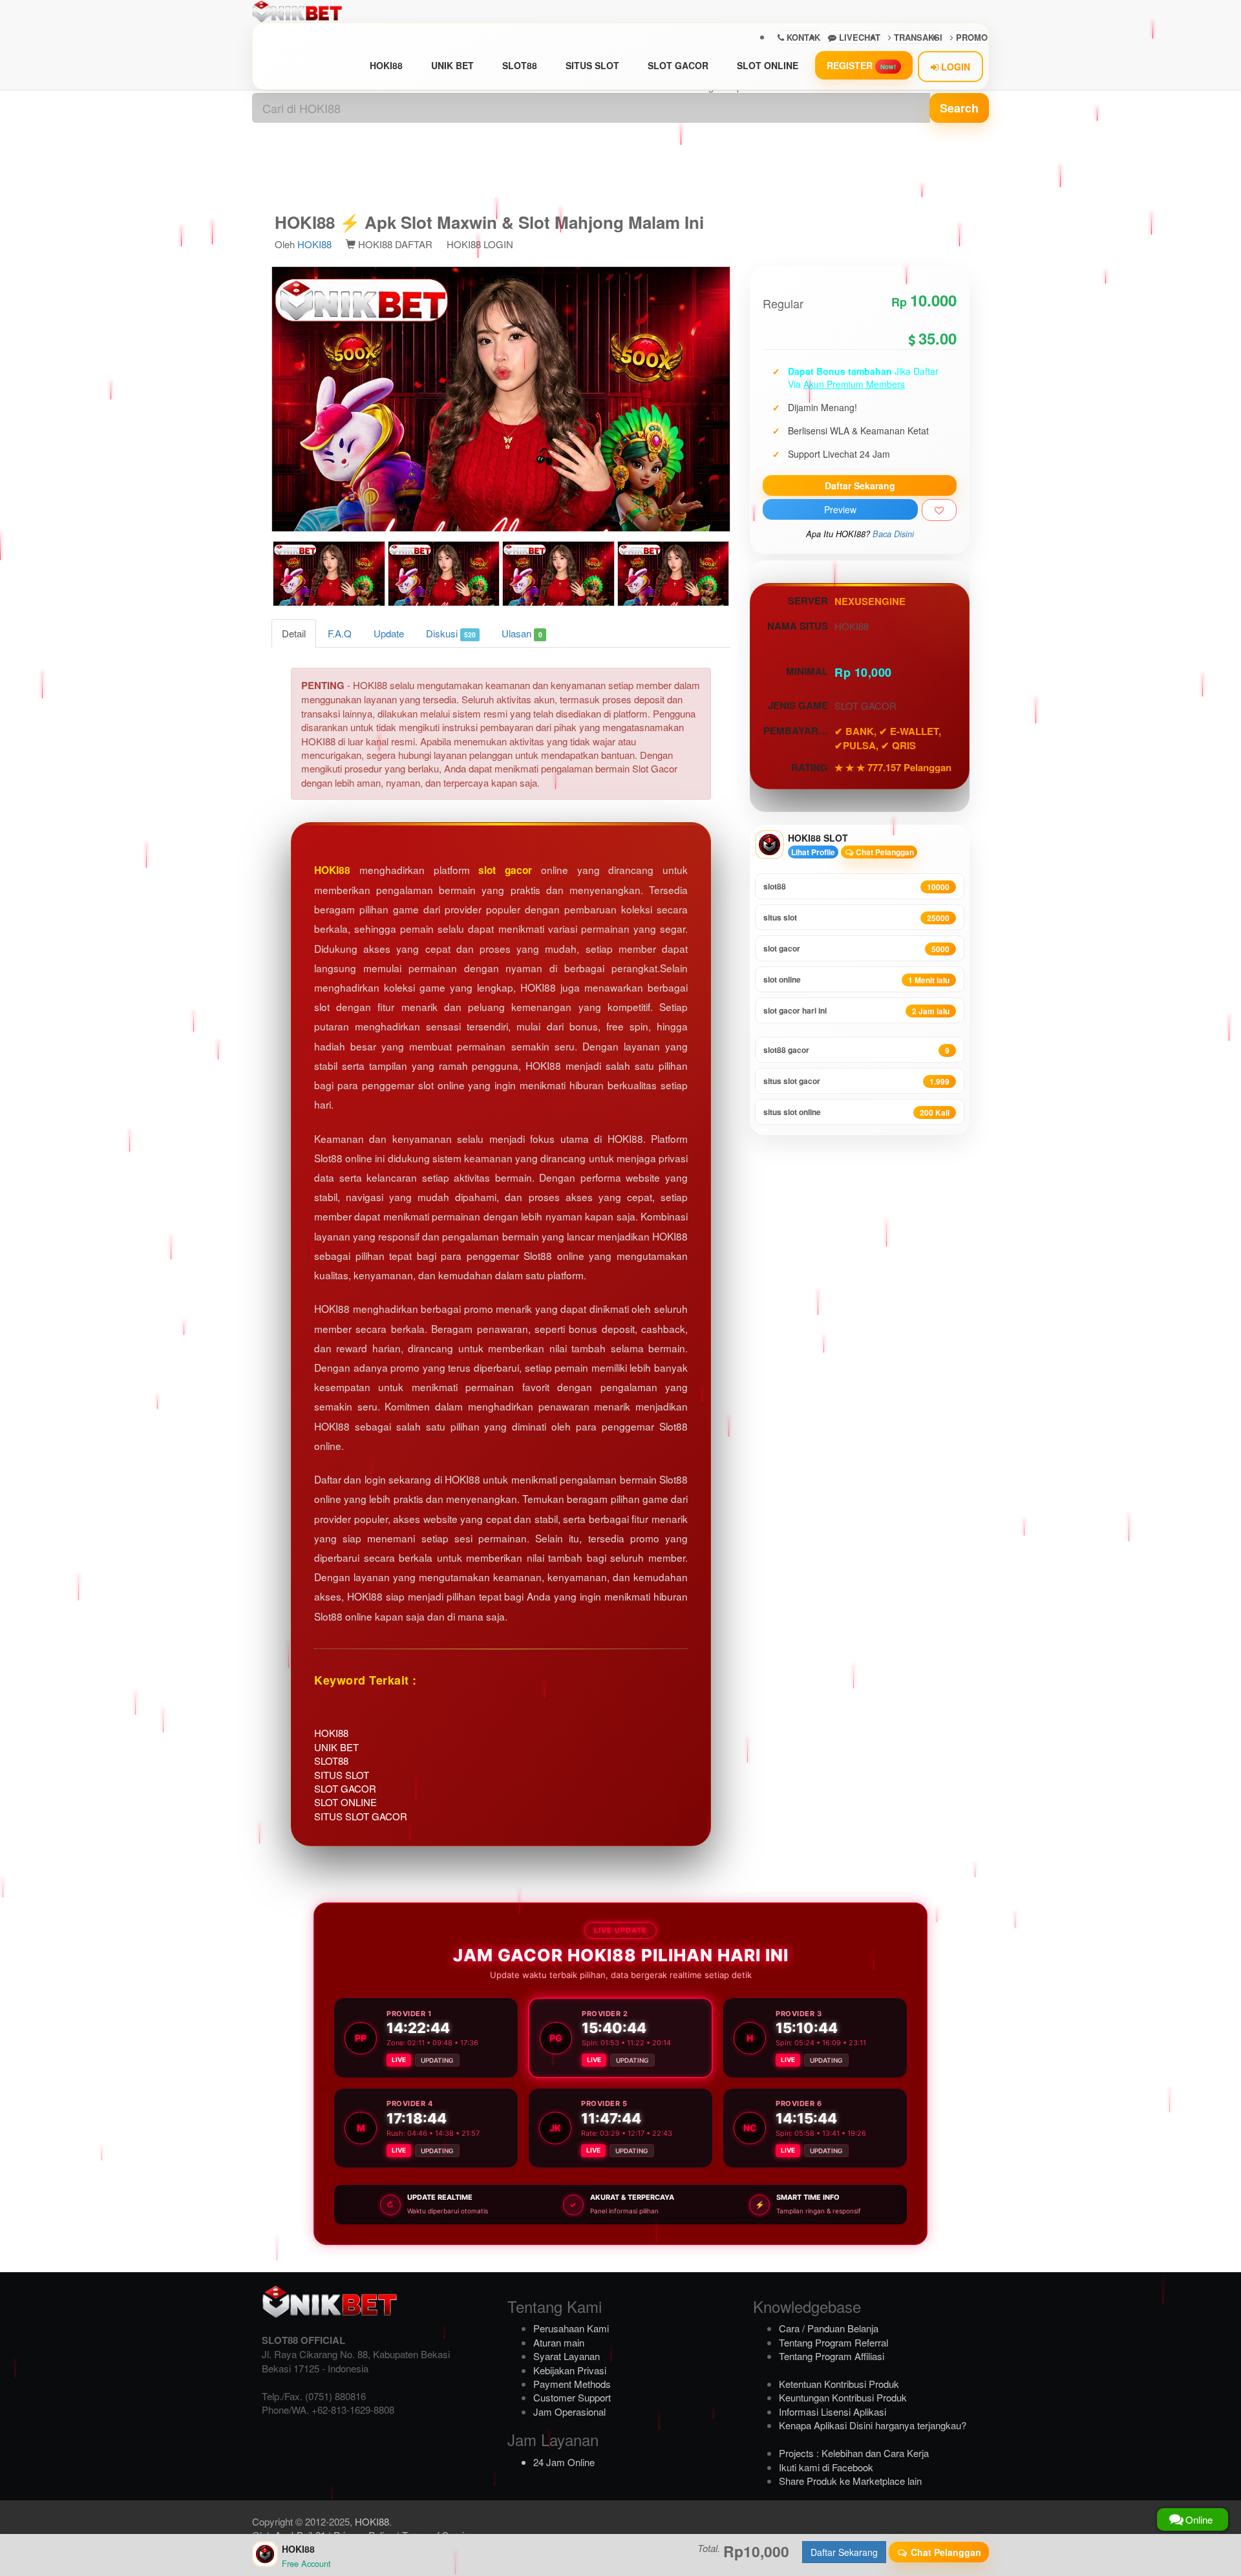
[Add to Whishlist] (939, 510)
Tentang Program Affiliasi (832, 2356)
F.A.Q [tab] (340, 633)
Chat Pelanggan (884, 852)
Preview (840, 509)
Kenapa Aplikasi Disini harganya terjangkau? (873, 2425)
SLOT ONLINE (768, 65)
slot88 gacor (856, 1050)
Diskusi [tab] (451, 633)
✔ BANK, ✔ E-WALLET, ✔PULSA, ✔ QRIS (888, 738)
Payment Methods (572, 2384)
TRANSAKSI (917, 37)
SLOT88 (520, 65)
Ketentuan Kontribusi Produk (839, 2384)
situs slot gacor (856, 1081)
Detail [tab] (294, 633)
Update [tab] (389, 633)
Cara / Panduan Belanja (829, 2328)
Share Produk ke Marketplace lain (850, 2481)
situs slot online (856, 1112)
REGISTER (861, 65)
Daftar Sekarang (860, 485)
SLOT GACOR (678, 65)
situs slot (856, 918)
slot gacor (505, 870)
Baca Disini (893, 534)
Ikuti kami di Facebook (826, 2467)
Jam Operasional (569, 2411)
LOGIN (954, 67)
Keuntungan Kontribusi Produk (843, 2397)
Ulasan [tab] (522, 633)
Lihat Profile (813, 852)
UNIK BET (452, 65)
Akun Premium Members (854, 384)
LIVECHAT (858, 37)
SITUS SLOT (592, 65)
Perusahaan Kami (571, 2328)
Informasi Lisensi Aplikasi (833, 2411)
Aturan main (559, 2342)
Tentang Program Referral (833, 2342)
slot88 (856, 887)
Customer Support (572, 2397)
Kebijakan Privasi (570, 2370)
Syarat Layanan (567, 2356)
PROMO (971, 37)
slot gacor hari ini (856, 1011)
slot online (856, 980)
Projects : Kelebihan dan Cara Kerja (854, 2453)
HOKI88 (386, 65)
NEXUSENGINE (870, 601)
